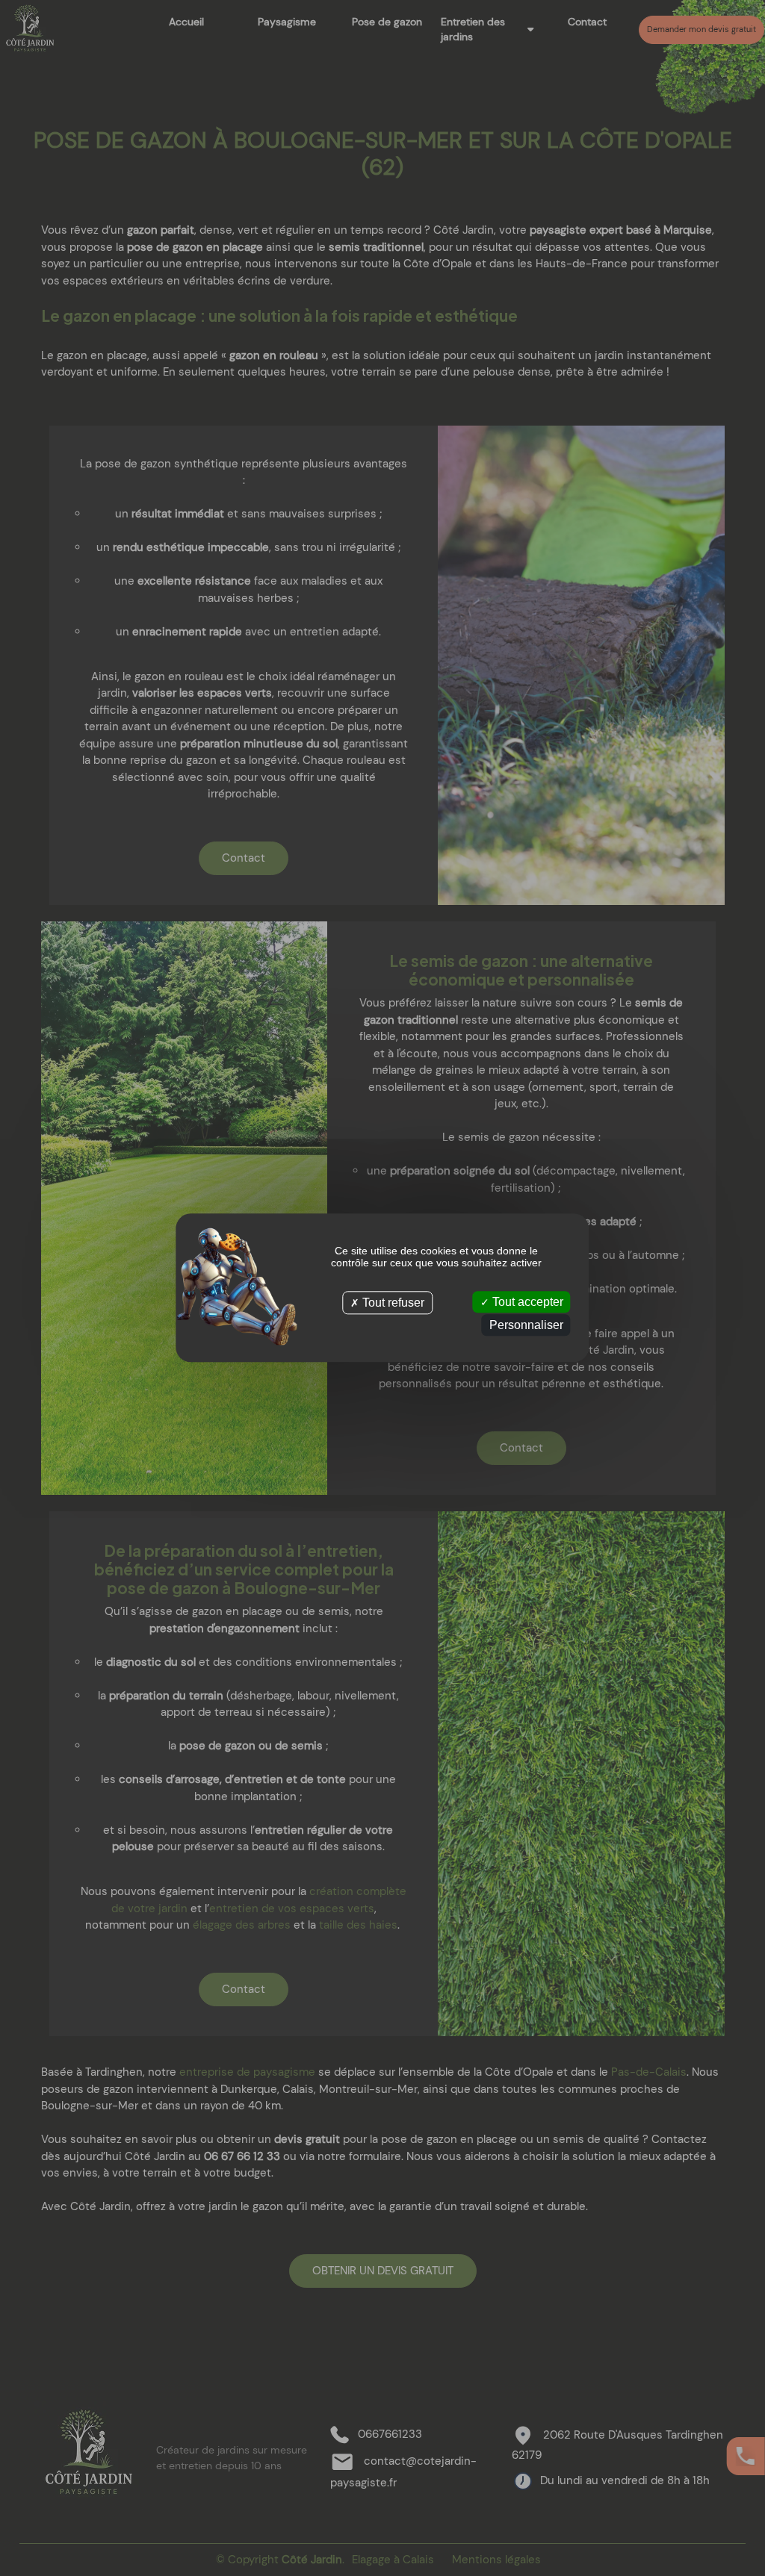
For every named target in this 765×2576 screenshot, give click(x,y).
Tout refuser (392, 1303)
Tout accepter (526, 1302)
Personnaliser (526, 1326)
